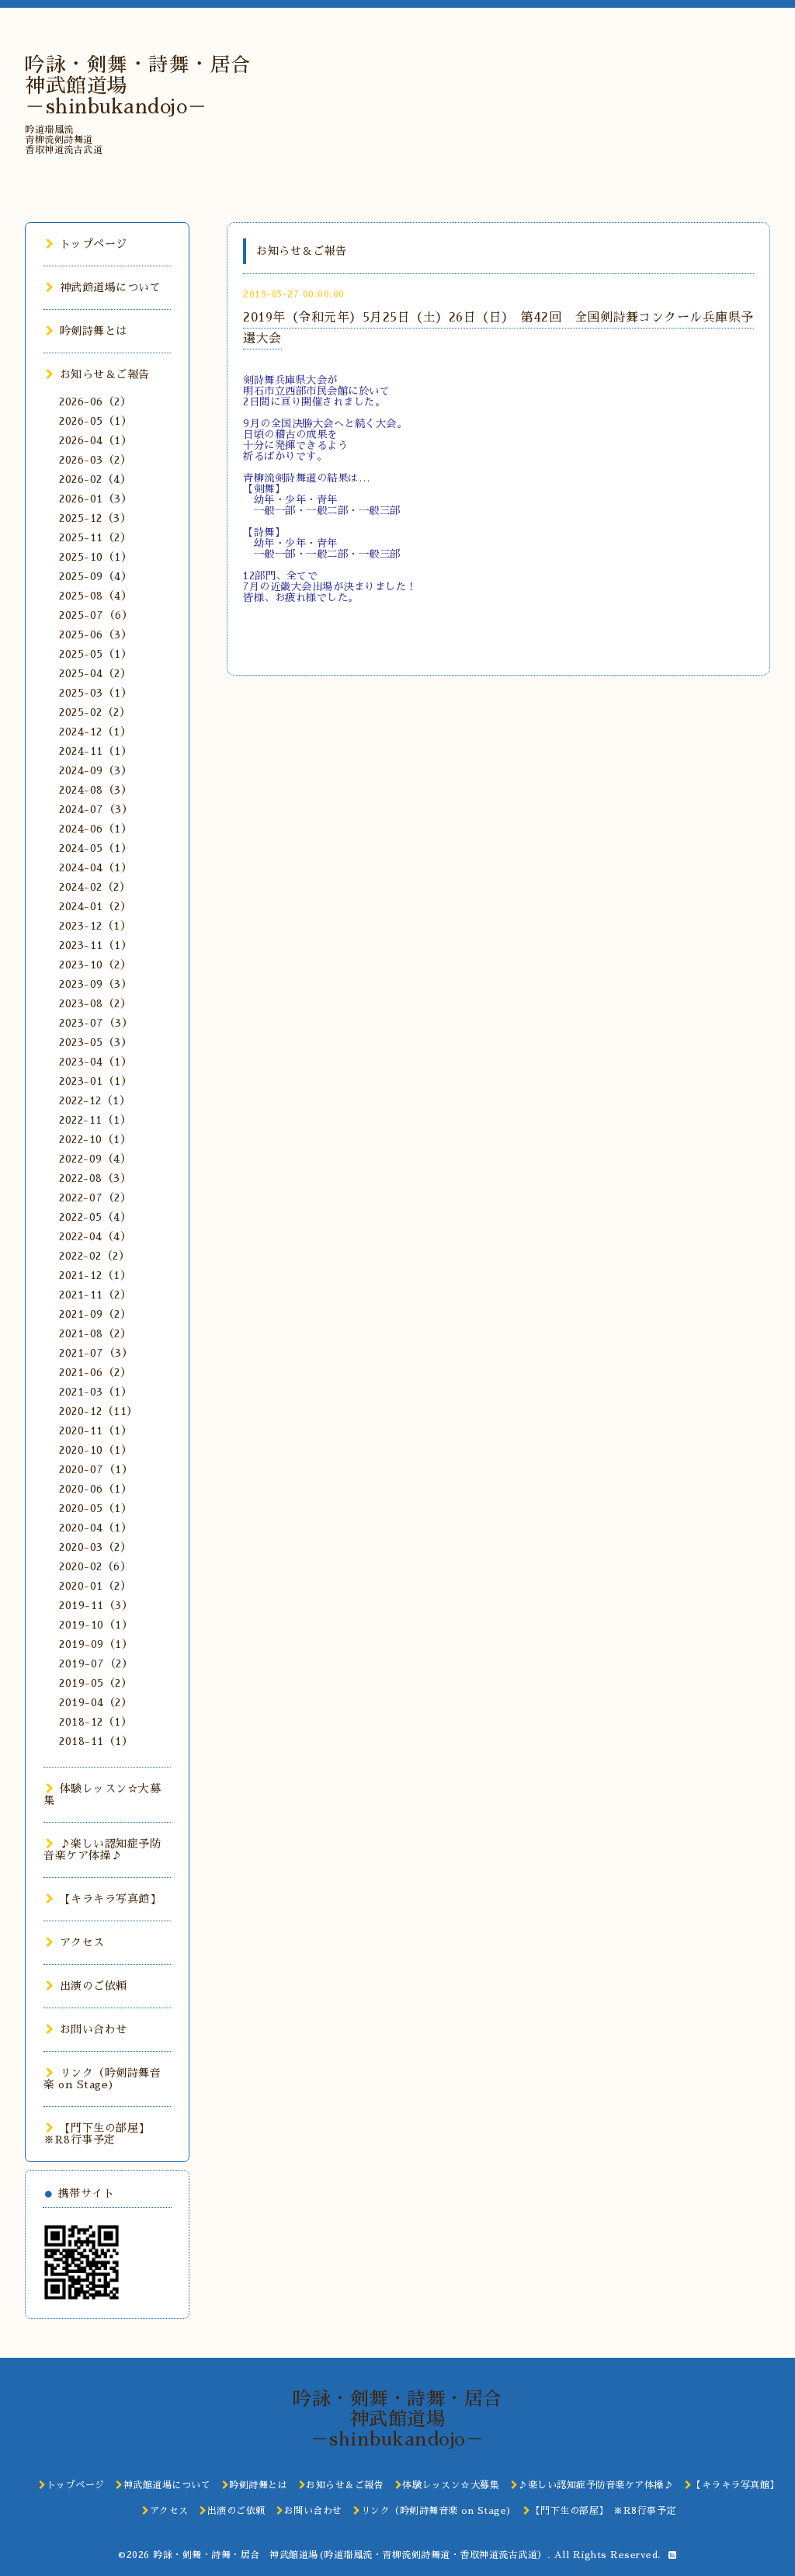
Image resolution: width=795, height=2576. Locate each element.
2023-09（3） (95, 984)
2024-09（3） (95, 770)
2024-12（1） (95, 732)
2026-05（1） (95, 421)
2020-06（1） (95, 1489)
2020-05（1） (95, 1508)
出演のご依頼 (94, 1986)
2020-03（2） (95, 1547)
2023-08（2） (95, 1003)
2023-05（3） (95, 1042)
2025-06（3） (95, 634)
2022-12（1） (95, 1100)
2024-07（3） (96, 809)
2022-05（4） (95, 1217)
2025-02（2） (95, 712)
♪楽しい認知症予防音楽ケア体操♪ (102, 1849)
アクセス (82, 1942)
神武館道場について (110, 287)
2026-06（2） (95, 402)
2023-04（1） (95, 1062)
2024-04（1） (95, 867)
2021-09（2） (95, 1314)
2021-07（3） (96, 1353)
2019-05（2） (95, 1683)
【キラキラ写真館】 (110, 1899)
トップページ (94, 244)
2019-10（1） (96, 1625)
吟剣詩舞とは (94, 331)
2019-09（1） (96, 1644)
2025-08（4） (95, 596)
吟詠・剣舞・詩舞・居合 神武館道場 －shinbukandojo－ (407, 2419)
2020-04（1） (95, 1528)
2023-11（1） (95, 945)
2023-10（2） (95, 965)
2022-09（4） (95, 1159)
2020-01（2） (95, 1586)
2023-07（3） (96, 1023)
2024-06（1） (95, 829)
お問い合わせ (94, 2029)
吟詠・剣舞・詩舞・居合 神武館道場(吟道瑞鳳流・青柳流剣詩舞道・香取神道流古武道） (350, 2555)
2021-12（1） (95, 1275)
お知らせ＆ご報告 (105, 374)
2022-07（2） (95, 1198)
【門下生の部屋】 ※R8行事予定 (99, 2134)
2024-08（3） (95, 790)
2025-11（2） (95, 537)
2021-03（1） (95, 1392)
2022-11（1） (95, 1120)
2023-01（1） (95, 1081)
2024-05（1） (95, 848)
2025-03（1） (95, 693)
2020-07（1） (96, 1469)
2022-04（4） (95, 1236)
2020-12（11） (99, 1411)
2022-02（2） (94, 1256)
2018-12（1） (95, 1722)
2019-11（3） (96, 1605)
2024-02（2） (95, 887)
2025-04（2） (95, 673)
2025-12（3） (95, 518)
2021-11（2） (95, 1295)
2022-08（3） (95, 1178)
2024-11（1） (95, 751)
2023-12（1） (95, 926)
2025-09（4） (95, 576)
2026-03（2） (95, 460)
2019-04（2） (95, 1702)
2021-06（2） (95, 1372)
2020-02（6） (95, 1566)
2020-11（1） (95, 1431)
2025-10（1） (95, 557)
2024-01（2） (95, 906)
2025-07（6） (96, 615)
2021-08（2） (95, 1333)
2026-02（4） (95, 479)
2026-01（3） (95, 499)
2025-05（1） (95, 654)
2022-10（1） (95, 1139)
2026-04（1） (95, 440)
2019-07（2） (96, 1663)
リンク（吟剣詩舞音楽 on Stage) (102, 2079)
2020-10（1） (95, 1450)
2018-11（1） (96, 1741)
